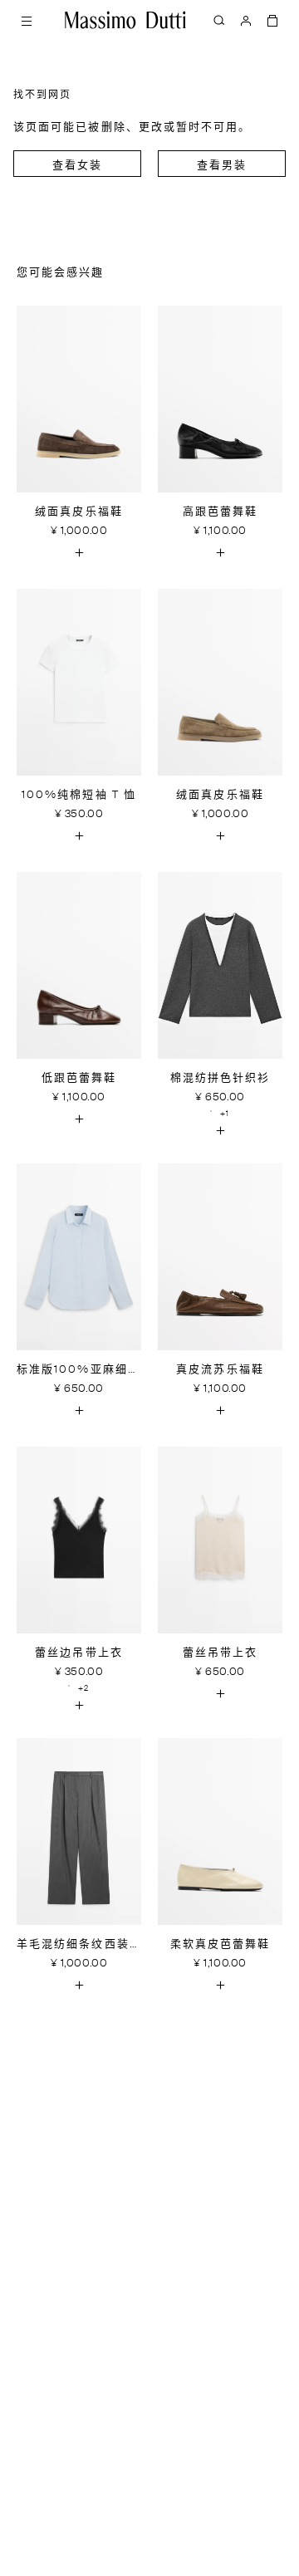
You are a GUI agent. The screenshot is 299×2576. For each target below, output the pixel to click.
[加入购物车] (79, 552)
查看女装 (77, 166)
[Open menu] (27, 20)
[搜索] (219, 20)
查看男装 (222, 166)
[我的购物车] (272, 20)
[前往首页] (125, 20)
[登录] (246, 20)
